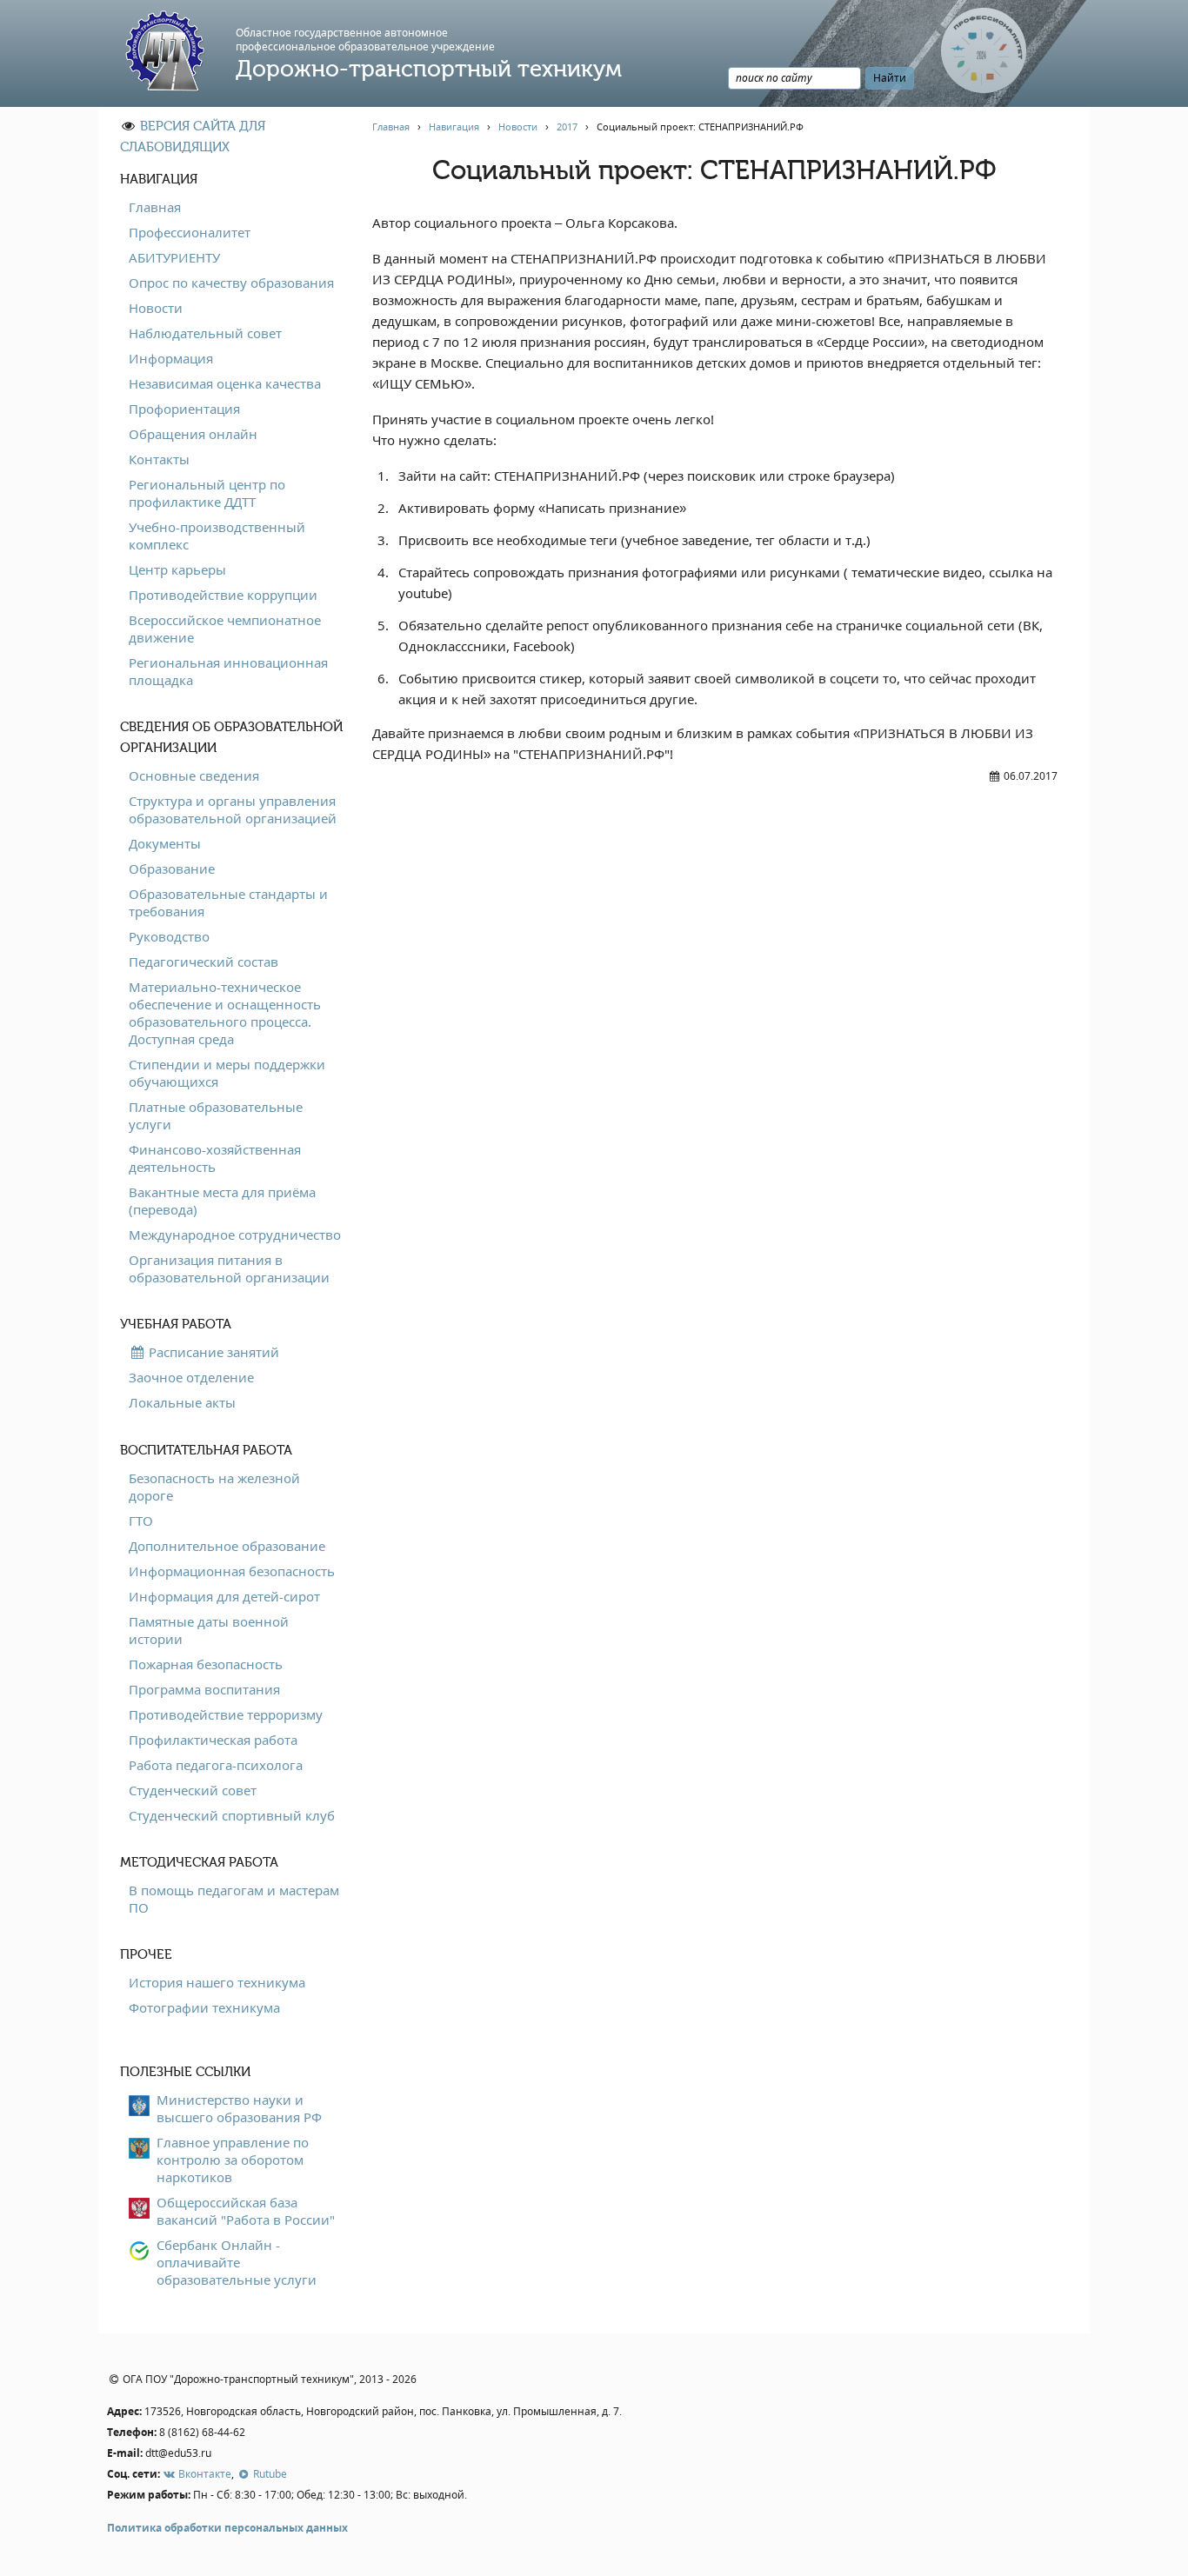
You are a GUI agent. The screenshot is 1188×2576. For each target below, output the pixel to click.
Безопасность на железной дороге (214, 1487)
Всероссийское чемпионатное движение (225, 629)
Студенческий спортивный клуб (232, 1815)
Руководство (169, 936)
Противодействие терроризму (226, 1714)
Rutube (268, 2474)
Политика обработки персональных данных (227, 2528)
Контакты (159, 459)
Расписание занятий (212, 1352)
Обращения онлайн (193, 434)
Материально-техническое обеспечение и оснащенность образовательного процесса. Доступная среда (225, 1013)
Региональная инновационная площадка (228, 671)
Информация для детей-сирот (224, 1596)
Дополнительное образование (227, 1546)
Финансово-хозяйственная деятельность (215, 1158)
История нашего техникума (217, 1982)
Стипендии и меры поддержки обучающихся (227, 1073)
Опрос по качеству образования (231, 283)
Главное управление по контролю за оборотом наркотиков (233, 2160)
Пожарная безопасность (206, 1664)
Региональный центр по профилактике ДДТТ (207, 493)
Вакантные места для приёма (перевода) (222, 1201)
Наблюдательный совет (205, 333)
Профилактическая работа (213, 1740)
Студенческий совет (193, 1790)
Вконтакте (204, 2474)
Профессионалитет (190, 232)
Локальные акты (182, 1402)
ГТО (141, 1521)
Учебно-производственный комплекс (217, 536)
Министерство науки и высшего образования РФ (239, 2108)
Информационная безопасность (232, 1571)
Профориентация (184, 409)
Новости (156, 308)
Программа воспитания (204, 1689)
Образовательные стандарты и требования (228, 902)
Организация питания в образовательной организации (229, 1268)
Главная (155, 207)
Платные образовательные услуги (216, 1115)
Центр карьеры (177, 569)
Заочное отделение (191, 1377)
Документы (165, 843)
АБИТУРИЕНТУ (174, 257)
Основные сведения (194, 775)
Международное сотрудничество (235, 1235)
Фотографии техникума (204, 2007)
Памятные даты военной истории (209, 1630)
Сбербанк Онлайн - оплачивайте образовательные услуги (237, 2262)
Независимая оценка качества (225, 383)
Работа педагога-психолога (216, 1765)
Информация (171, 358)
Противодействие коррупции (223, 595)
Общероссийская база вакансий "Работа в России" (246, 2211)
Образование (172, 869)
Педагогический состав (204, 962)
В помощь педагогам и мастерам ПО (234, 1899)
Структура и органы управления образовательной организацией (233, 809)
